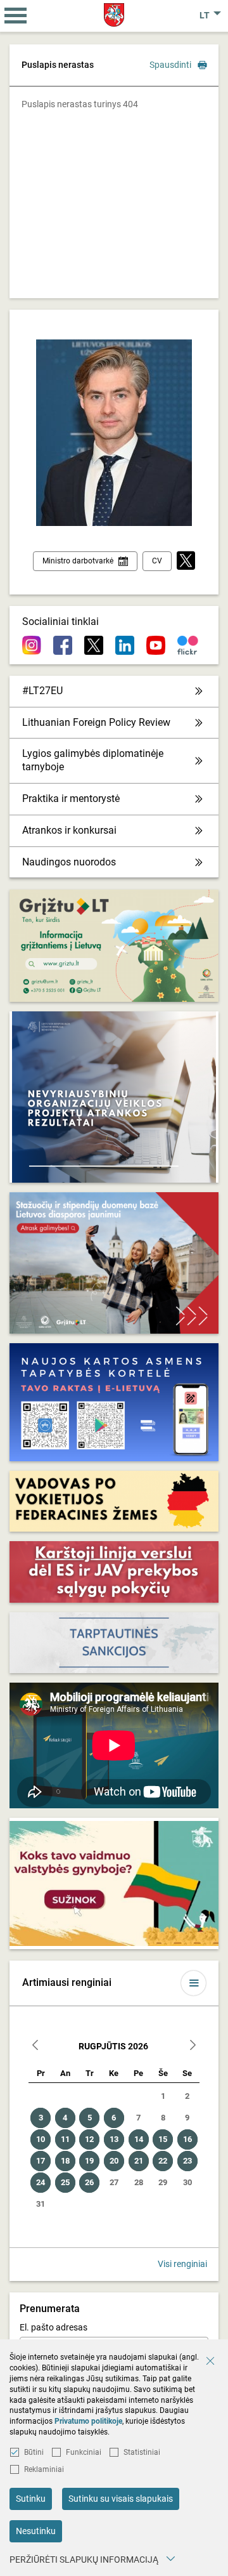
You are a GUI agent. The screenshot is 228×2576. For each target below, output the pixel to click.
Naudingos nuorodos (69, 862)
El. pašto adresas (54, 2327)
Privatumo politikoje (88, 2421)
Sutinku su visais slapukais (121, 2499)
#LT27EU (42, 691)
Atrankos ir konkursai (69, 830)
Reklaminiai (44, 2469)
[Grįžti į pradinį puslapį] (114, 15)
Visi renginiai (182, 2264)
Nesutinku (36, 2531)
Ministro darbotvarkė (78, 561)
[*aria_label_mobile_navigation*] (16, 16)
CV (157, 561)
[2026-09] (193, 2047)
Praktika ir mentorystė (71, 798)
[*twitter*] (186, 561)
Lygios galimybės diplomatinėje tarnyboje (93, 760)
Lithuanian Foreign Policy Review (96, 722)
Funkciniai (84, 2452)
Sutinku (31, 2499)
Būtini (34, 2452)
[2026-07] (35, 2047)
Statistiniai (142, 2452)
